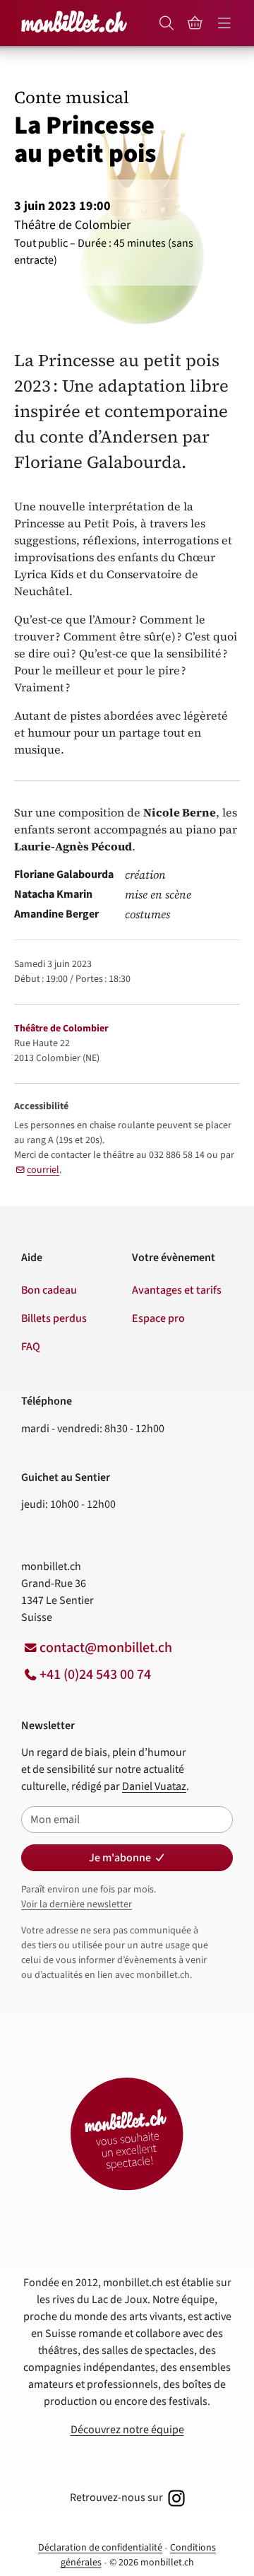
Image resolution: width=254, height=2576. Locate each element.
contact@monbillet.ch (106, 1648)
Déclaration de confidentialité (100, 2548)
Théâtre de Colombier (61, 1029)
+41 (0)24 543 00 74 (95, 1675)
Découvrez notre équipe (127, 2430)
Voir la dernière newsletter (77, 1904)
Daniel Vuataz (154, 1786)
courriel (43, 1170)
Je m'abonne (120, 1858)
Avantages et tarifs (177, 1290)
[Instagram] (175, 2498)
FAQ (31, 1347)
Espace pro (158, 1318)
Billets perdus (54, 1318)
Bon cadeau (49, 1290)
